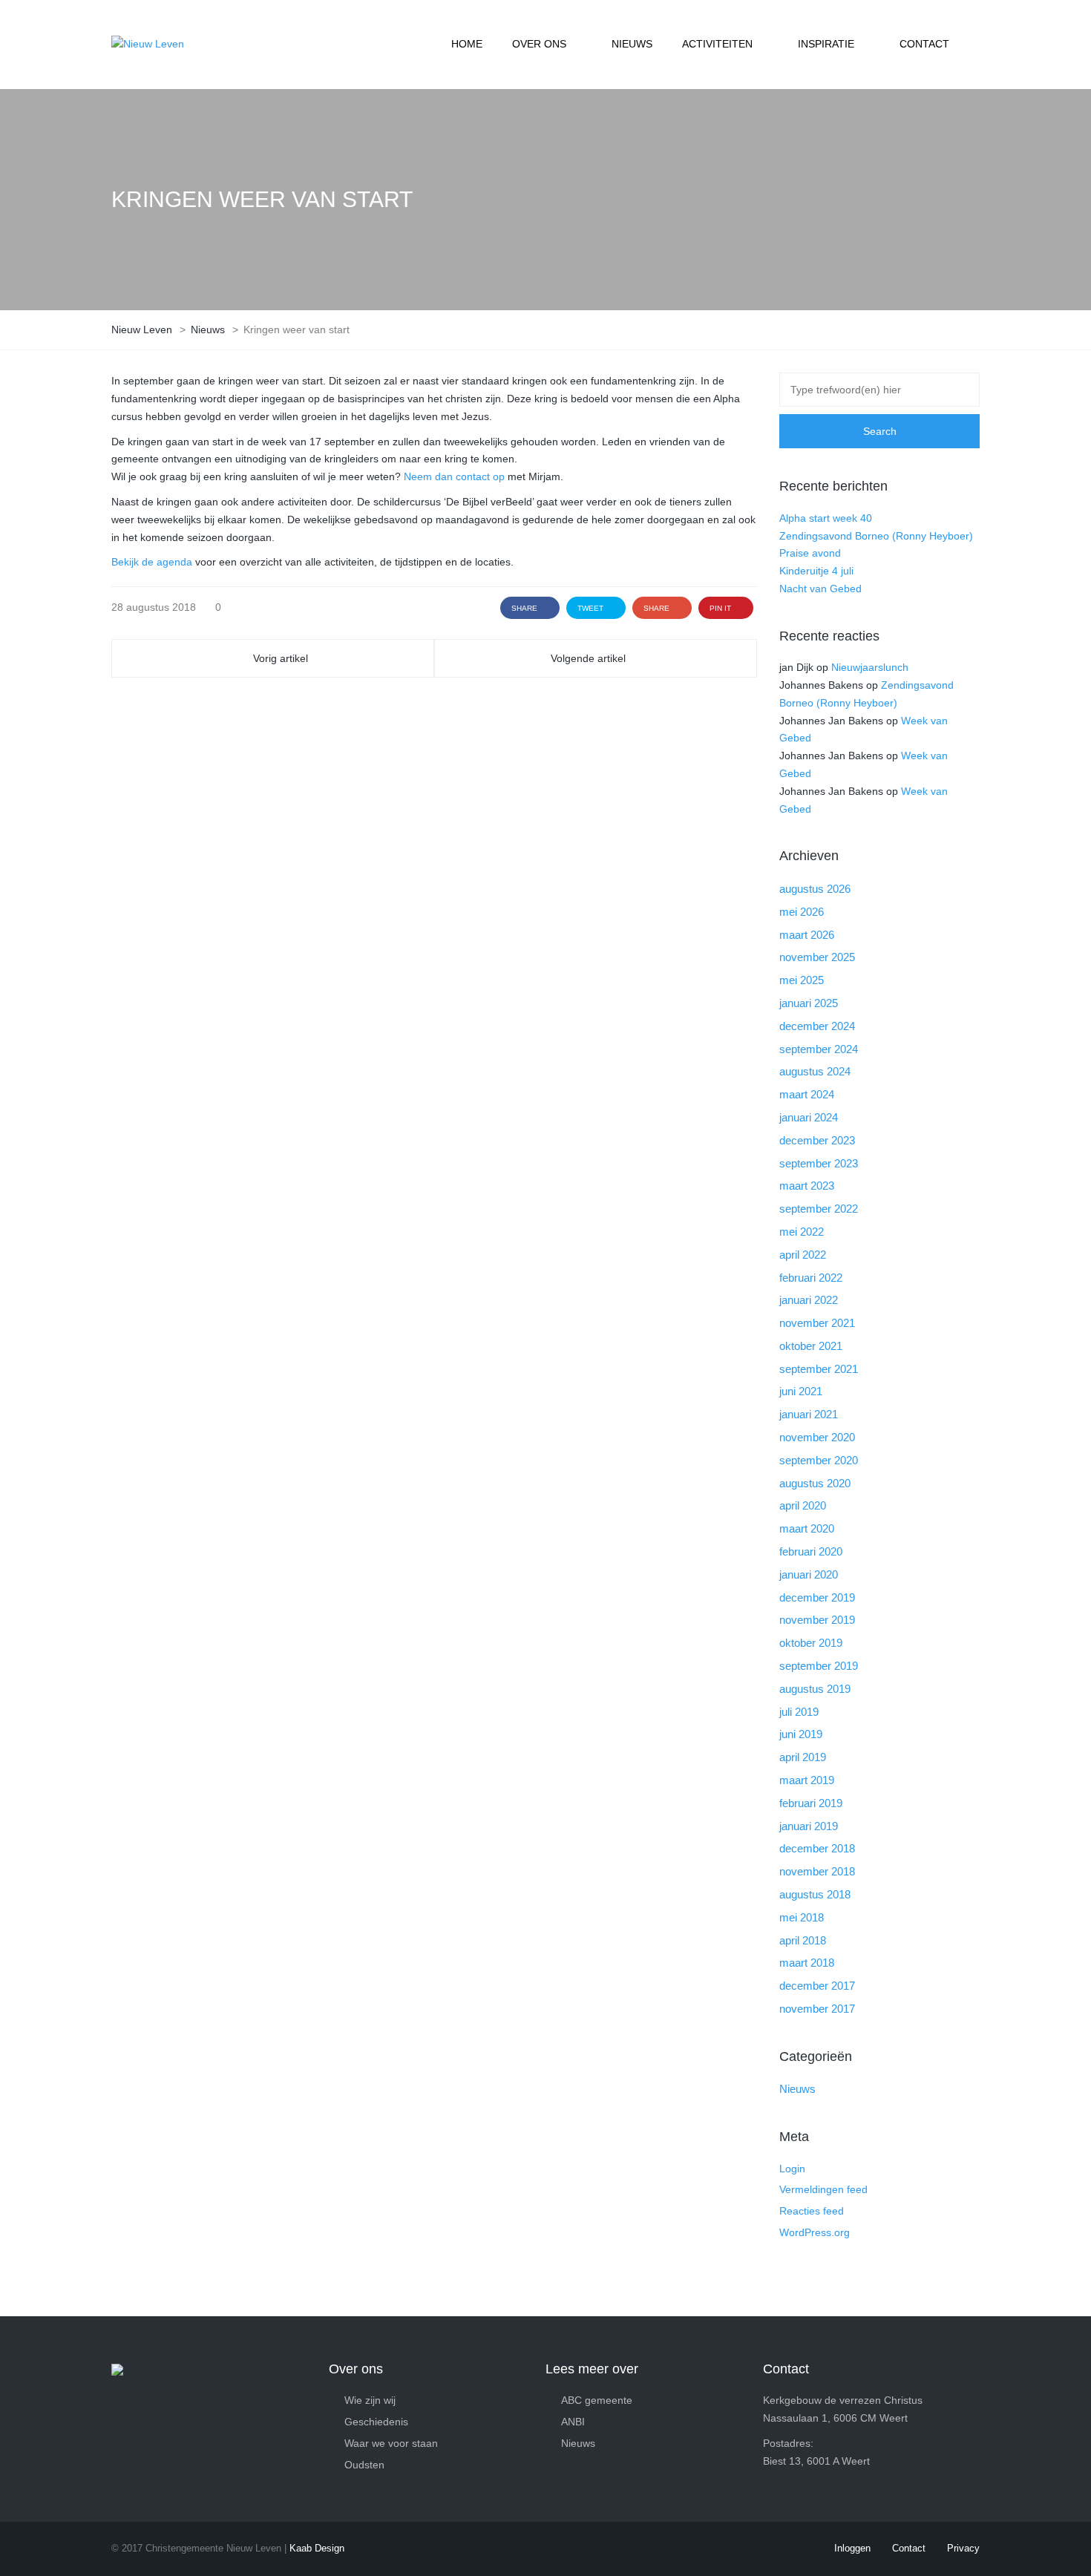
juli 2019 (799, 1712)
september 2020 (819, 1460)
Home (467, 44)
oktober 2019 (811, 1643)
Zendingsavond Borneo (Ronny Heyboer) (876, 536)
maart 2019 (807, 1780)
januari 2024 (809, 1117)
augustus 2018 (815, 1894)
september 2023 (819, 1163)
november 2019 (817, 1620)
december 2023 (817, 1140)
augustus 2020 (815, 1483)
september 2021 (819, 1369)
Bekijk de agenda (152, 562)
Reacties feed (812, 2211)
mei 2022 (802, 1232)
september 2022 (819, 1209)
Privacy (963, 2548)
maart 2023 (807, 1186)
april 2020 (803, 1505)
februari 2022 (811, 1278)
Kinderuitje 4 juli (816, 571)
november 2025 (817, 957)
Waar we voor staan (391, 2443)
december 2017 (817, 1986)
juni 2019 (801, 1734)
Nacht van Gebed (820, 589)
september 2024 (819, 1049)
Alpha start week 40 (826, 518)
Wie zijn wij (370, 2400)
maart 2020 (807, 1528)
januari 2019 (809, 1826)
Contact (924, 44)
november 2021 (817, 1323)
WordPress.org (815, 2232)
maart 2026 (807, 935)
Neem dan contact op (454, 476)
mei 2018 (802, 1917)
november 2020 (817, 1437)
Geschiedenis (376, 2422)
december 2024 (817, 1026)
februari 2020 (811, 1551)
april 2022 (803, 1255)
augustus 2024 (815, 1071)
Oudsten (364, 2465)
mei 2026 (802, 912)
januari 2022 (809, 1300)
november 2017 (817, 2009)
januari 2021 (809, 1414)
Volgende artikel (588, 658)
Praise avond (810, 553)
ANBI (573, 2422)
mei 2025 (802, 980)
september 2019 (819, 1666)
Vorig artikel (281, 658)
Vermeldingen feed (823, 2189)
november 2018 (817, 1871)
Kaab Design (317, 2548)
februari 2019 (811, 1803)
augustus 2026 (815, 889)
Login (792, 2169)
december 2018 (817, 1848)
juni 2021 (801, 1391)
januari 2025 (809, 1003)
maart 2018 (807, 1963)
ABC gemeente (597, 2400)
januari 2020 (809, 1574)
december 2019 (817, 1597)
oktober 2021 (811, 1346)
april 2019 (803, 1757)
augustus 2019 (815, 1689)
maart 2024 (807, 1094)
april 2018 (803, 1940)
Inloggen (852, 2548)
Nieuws (632, 44)
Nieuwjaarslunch (870, 667)
